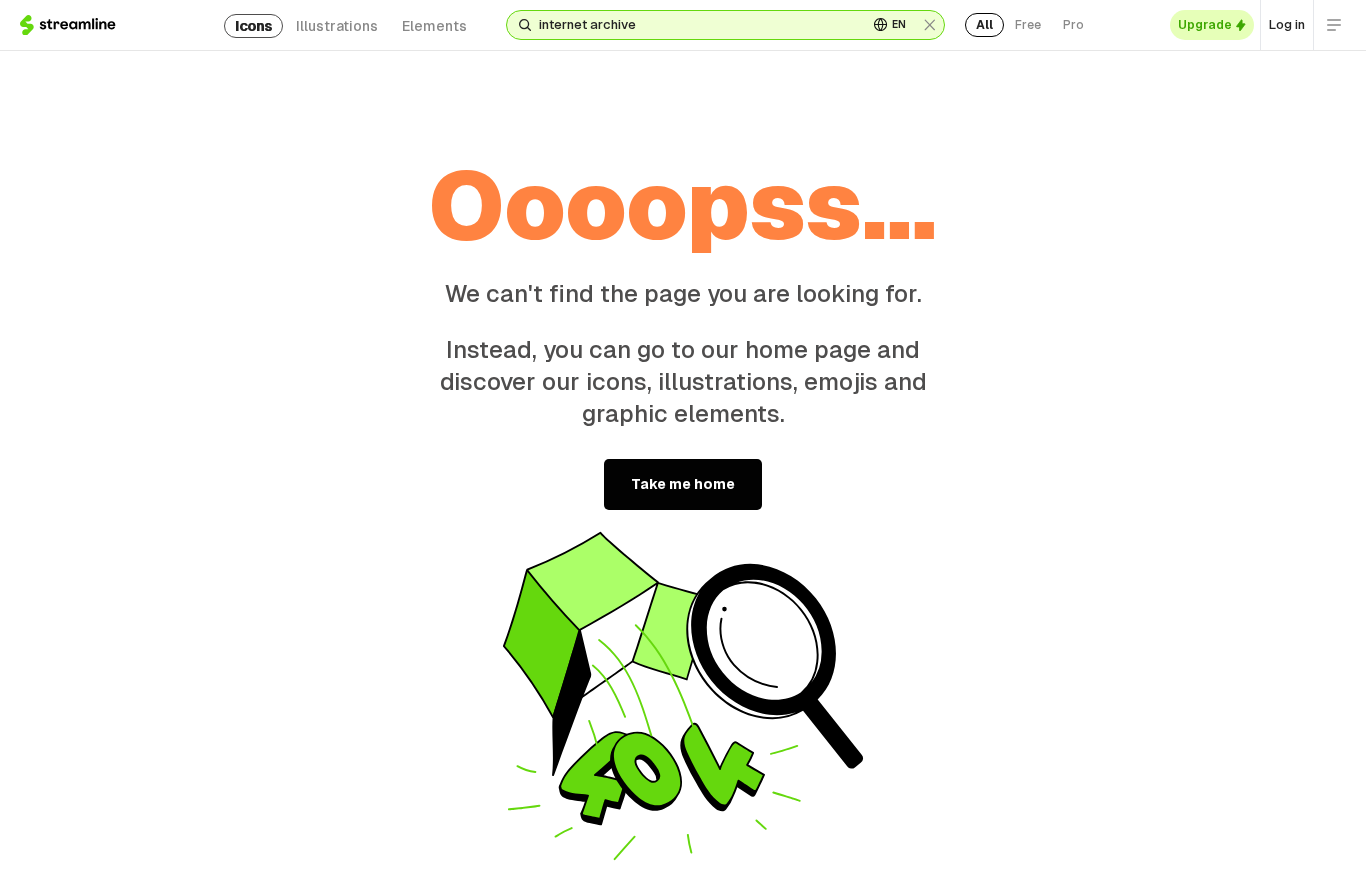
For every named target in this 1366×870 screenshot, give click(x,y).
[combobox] (695, 25)
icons (253, 26)
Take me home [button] (683, 484)
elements (434, 26)
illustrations (337, 26)
